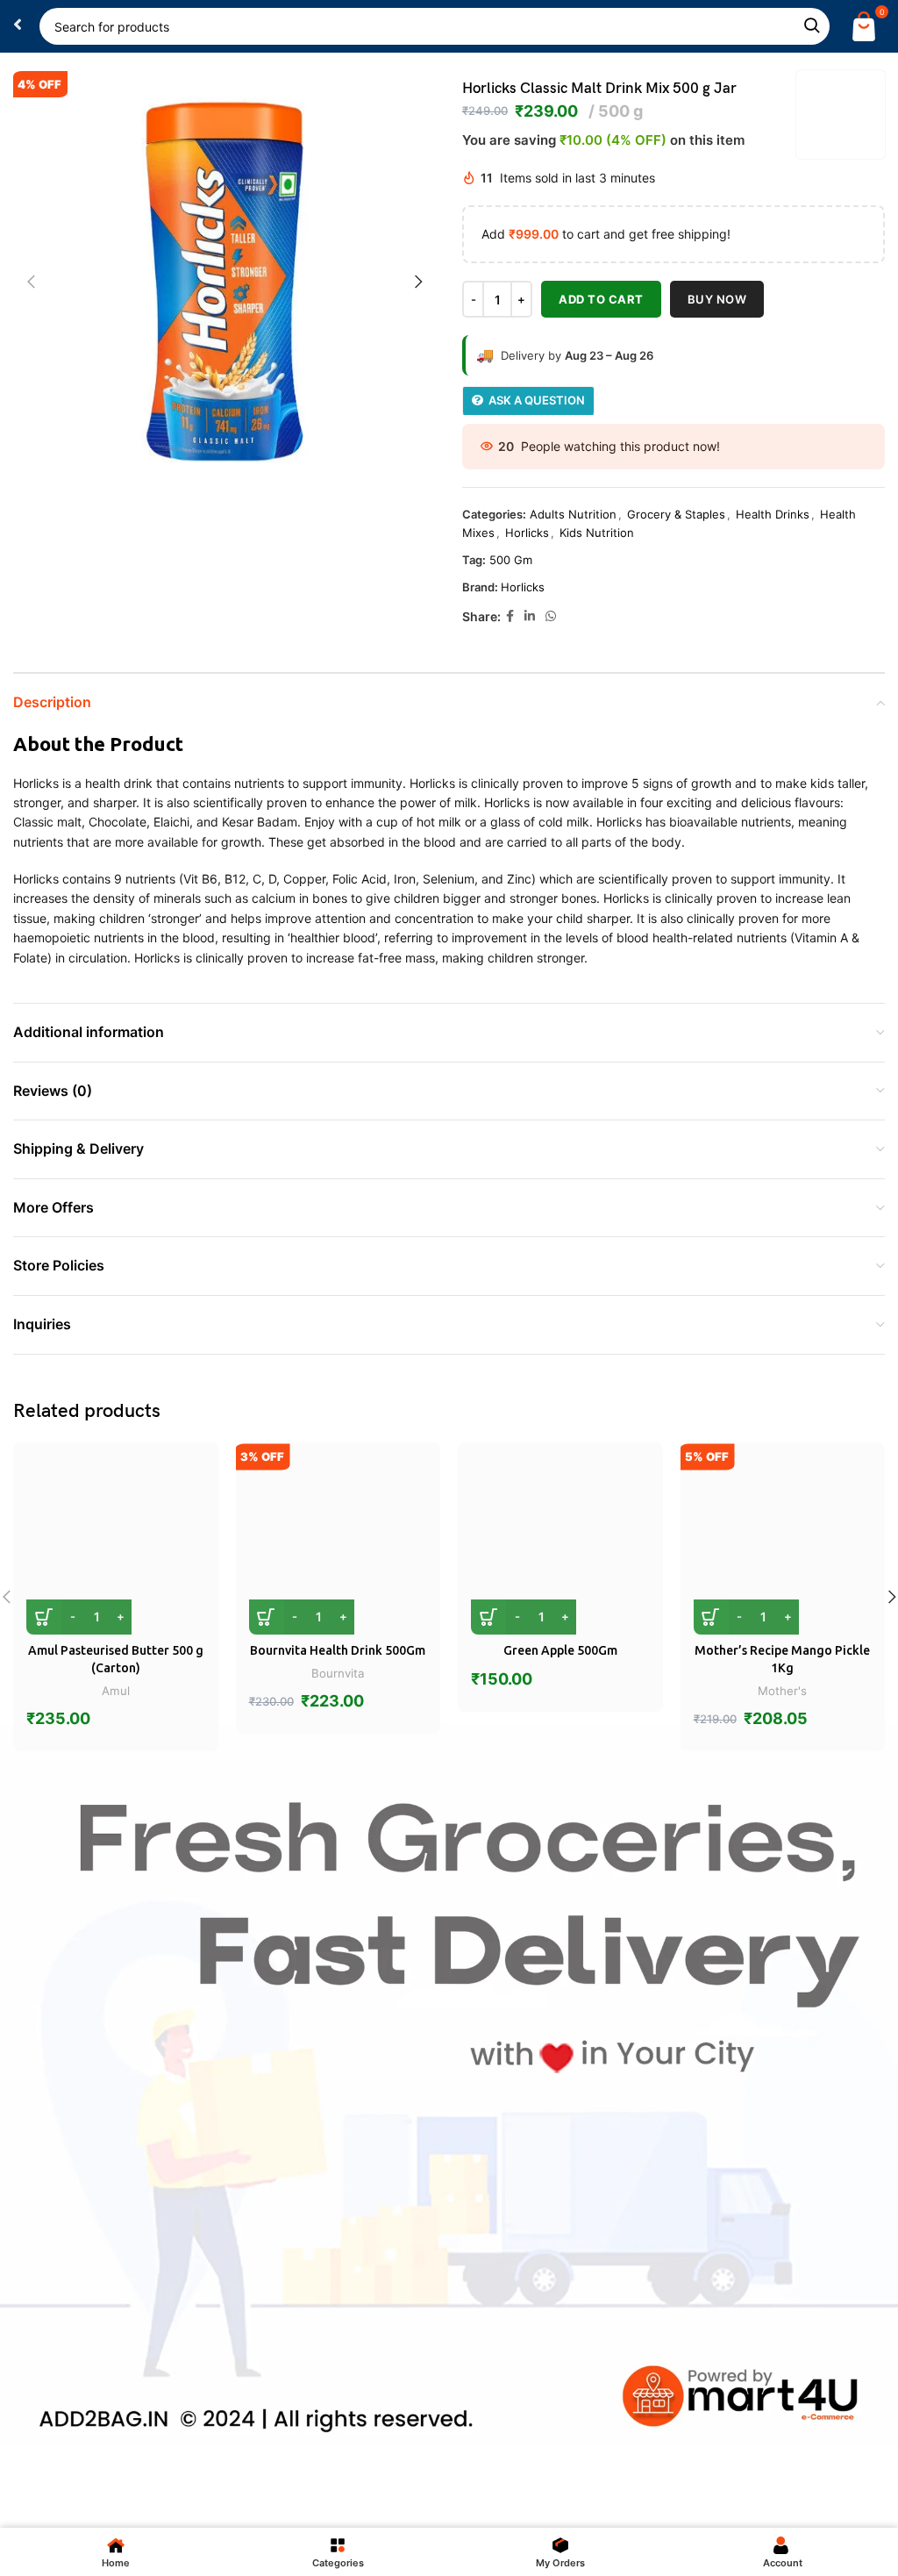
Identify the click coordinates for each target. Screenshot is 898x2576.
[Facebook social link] (510, 616)
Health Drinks (773, 514)
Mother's (782, 1691)
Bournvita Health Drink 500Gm (338, 1650)
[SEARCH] (811, 26)
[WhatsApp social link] (551, 616)
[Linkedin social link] (530, 616)
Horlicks (527, 533)
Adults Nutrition (573, 514)
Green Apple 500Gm (560, 1650)
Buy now (717, 299)
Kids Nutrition (597, 533)
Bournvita (338, 1673)
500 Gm (511, 560)
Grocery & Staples (676, 514)
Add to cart (601, 299)
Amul (116, 1691)
